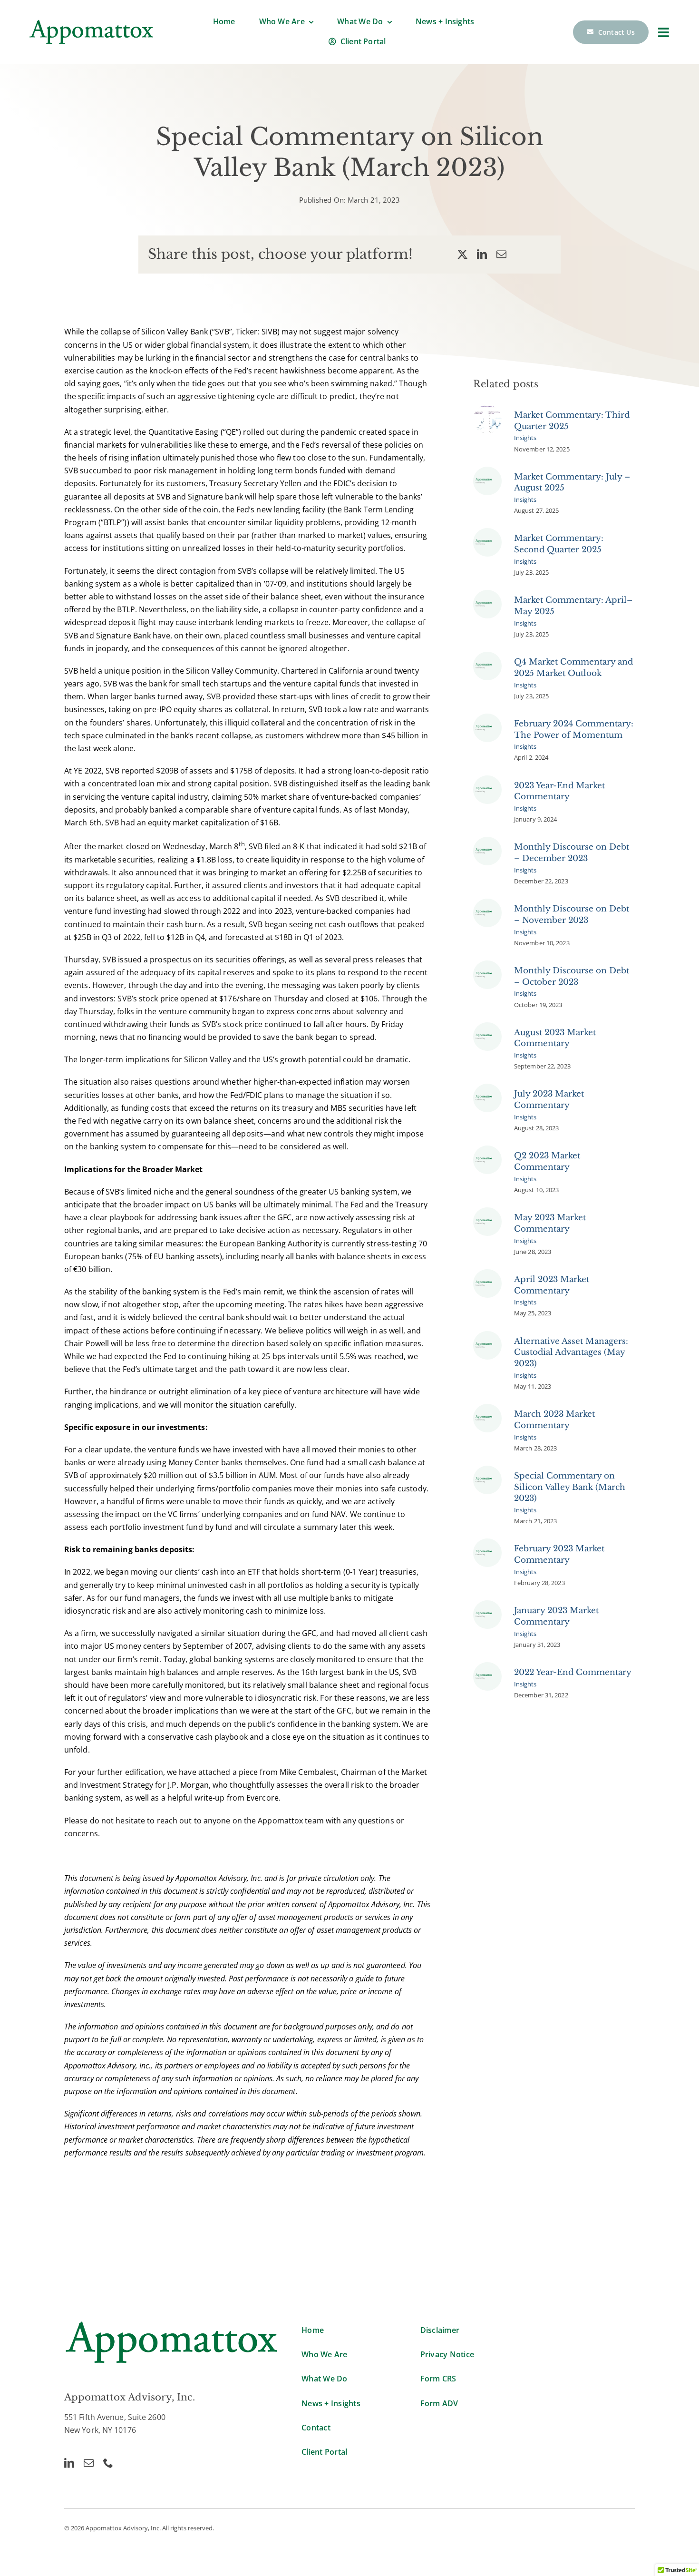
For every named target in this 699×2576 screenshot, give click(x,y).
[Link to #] (664, 32)
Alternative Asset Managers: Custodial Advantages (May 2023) (571, 1353)
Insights (525, 438)
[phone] (108, 2463)
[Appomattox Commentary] (487, 470)
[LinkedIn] (482, 254)
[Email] (501, 254)
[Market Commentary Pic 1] (487, 409)
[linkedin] (69, 2463)
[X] (462, 254)
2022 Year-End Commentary (573, 1672)
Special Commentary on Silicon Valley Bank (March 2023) (570, 1487)
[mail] (89, 2463)
